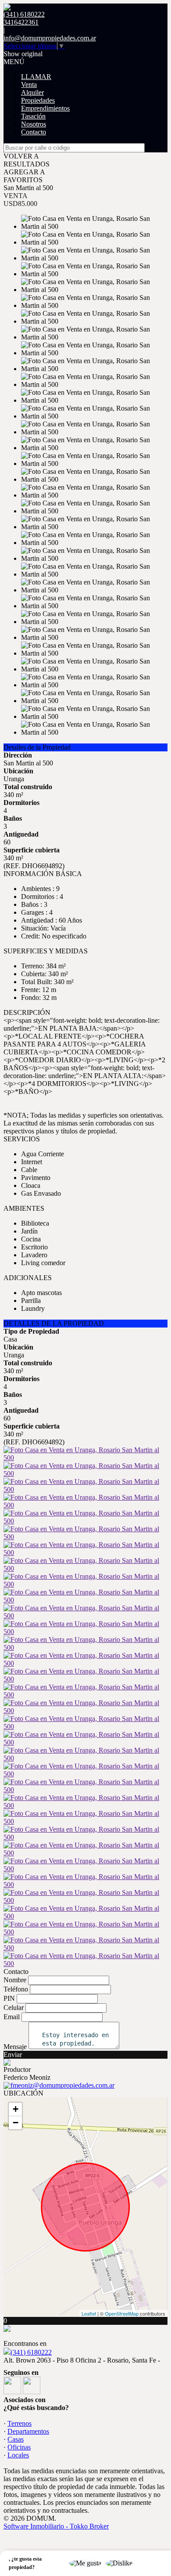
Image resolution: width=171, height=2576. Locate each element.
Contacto (34, 132)
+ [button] (16, 2109)
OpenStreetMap (122, 2313)
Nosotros (34, 124)
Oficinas (19, 2447)
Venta (29, 85)
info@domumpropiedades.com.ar (50, 38)
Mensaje (15, 2047)
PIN (9, 1998)
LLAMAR (36, 77)
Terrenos (20, 2423)
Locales (18, 2455)
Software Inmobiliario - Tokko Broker (56, 2526)
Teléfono (16, 1989)
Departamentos (28, 2431)
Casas (16, 2439)
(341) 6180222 (31, 2352)
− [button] (16, 2123)
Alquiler (32, 92)
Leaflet (89, 2313)
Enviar (13, 2055)
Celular (14, 2008)
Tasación (33, 116)
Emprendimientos (45, 108)
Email (12, 2017)
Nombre (15, 1980)
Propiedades (38, 100)
